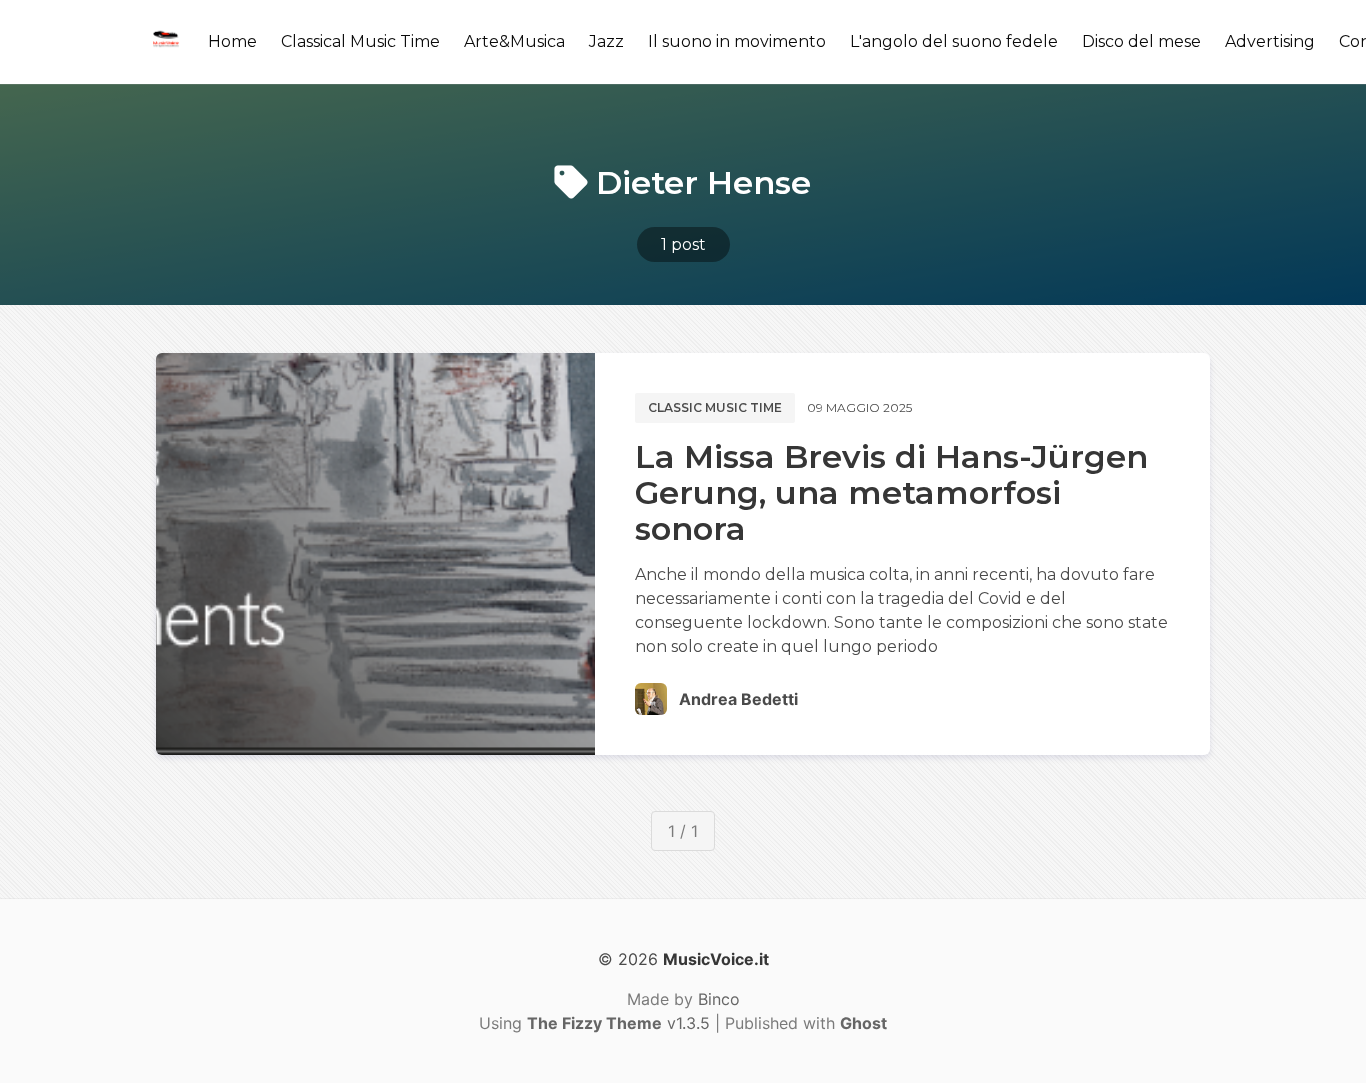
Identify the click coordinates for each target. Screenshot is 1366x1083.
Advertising (1270, 41)
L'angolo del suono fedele (954, 41)
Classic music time (715, 407)
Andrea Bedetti (738, 699)
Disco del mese (1141, 41)
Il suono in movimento (737, 41)
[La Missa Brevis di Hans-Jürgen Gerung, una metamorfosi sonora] (375, 554)
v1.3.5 (618, 1023)
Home (232, 41)
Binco (719, 999)
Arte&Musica (514, 41)
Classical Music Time (360, 41)
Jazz (606, 41)
